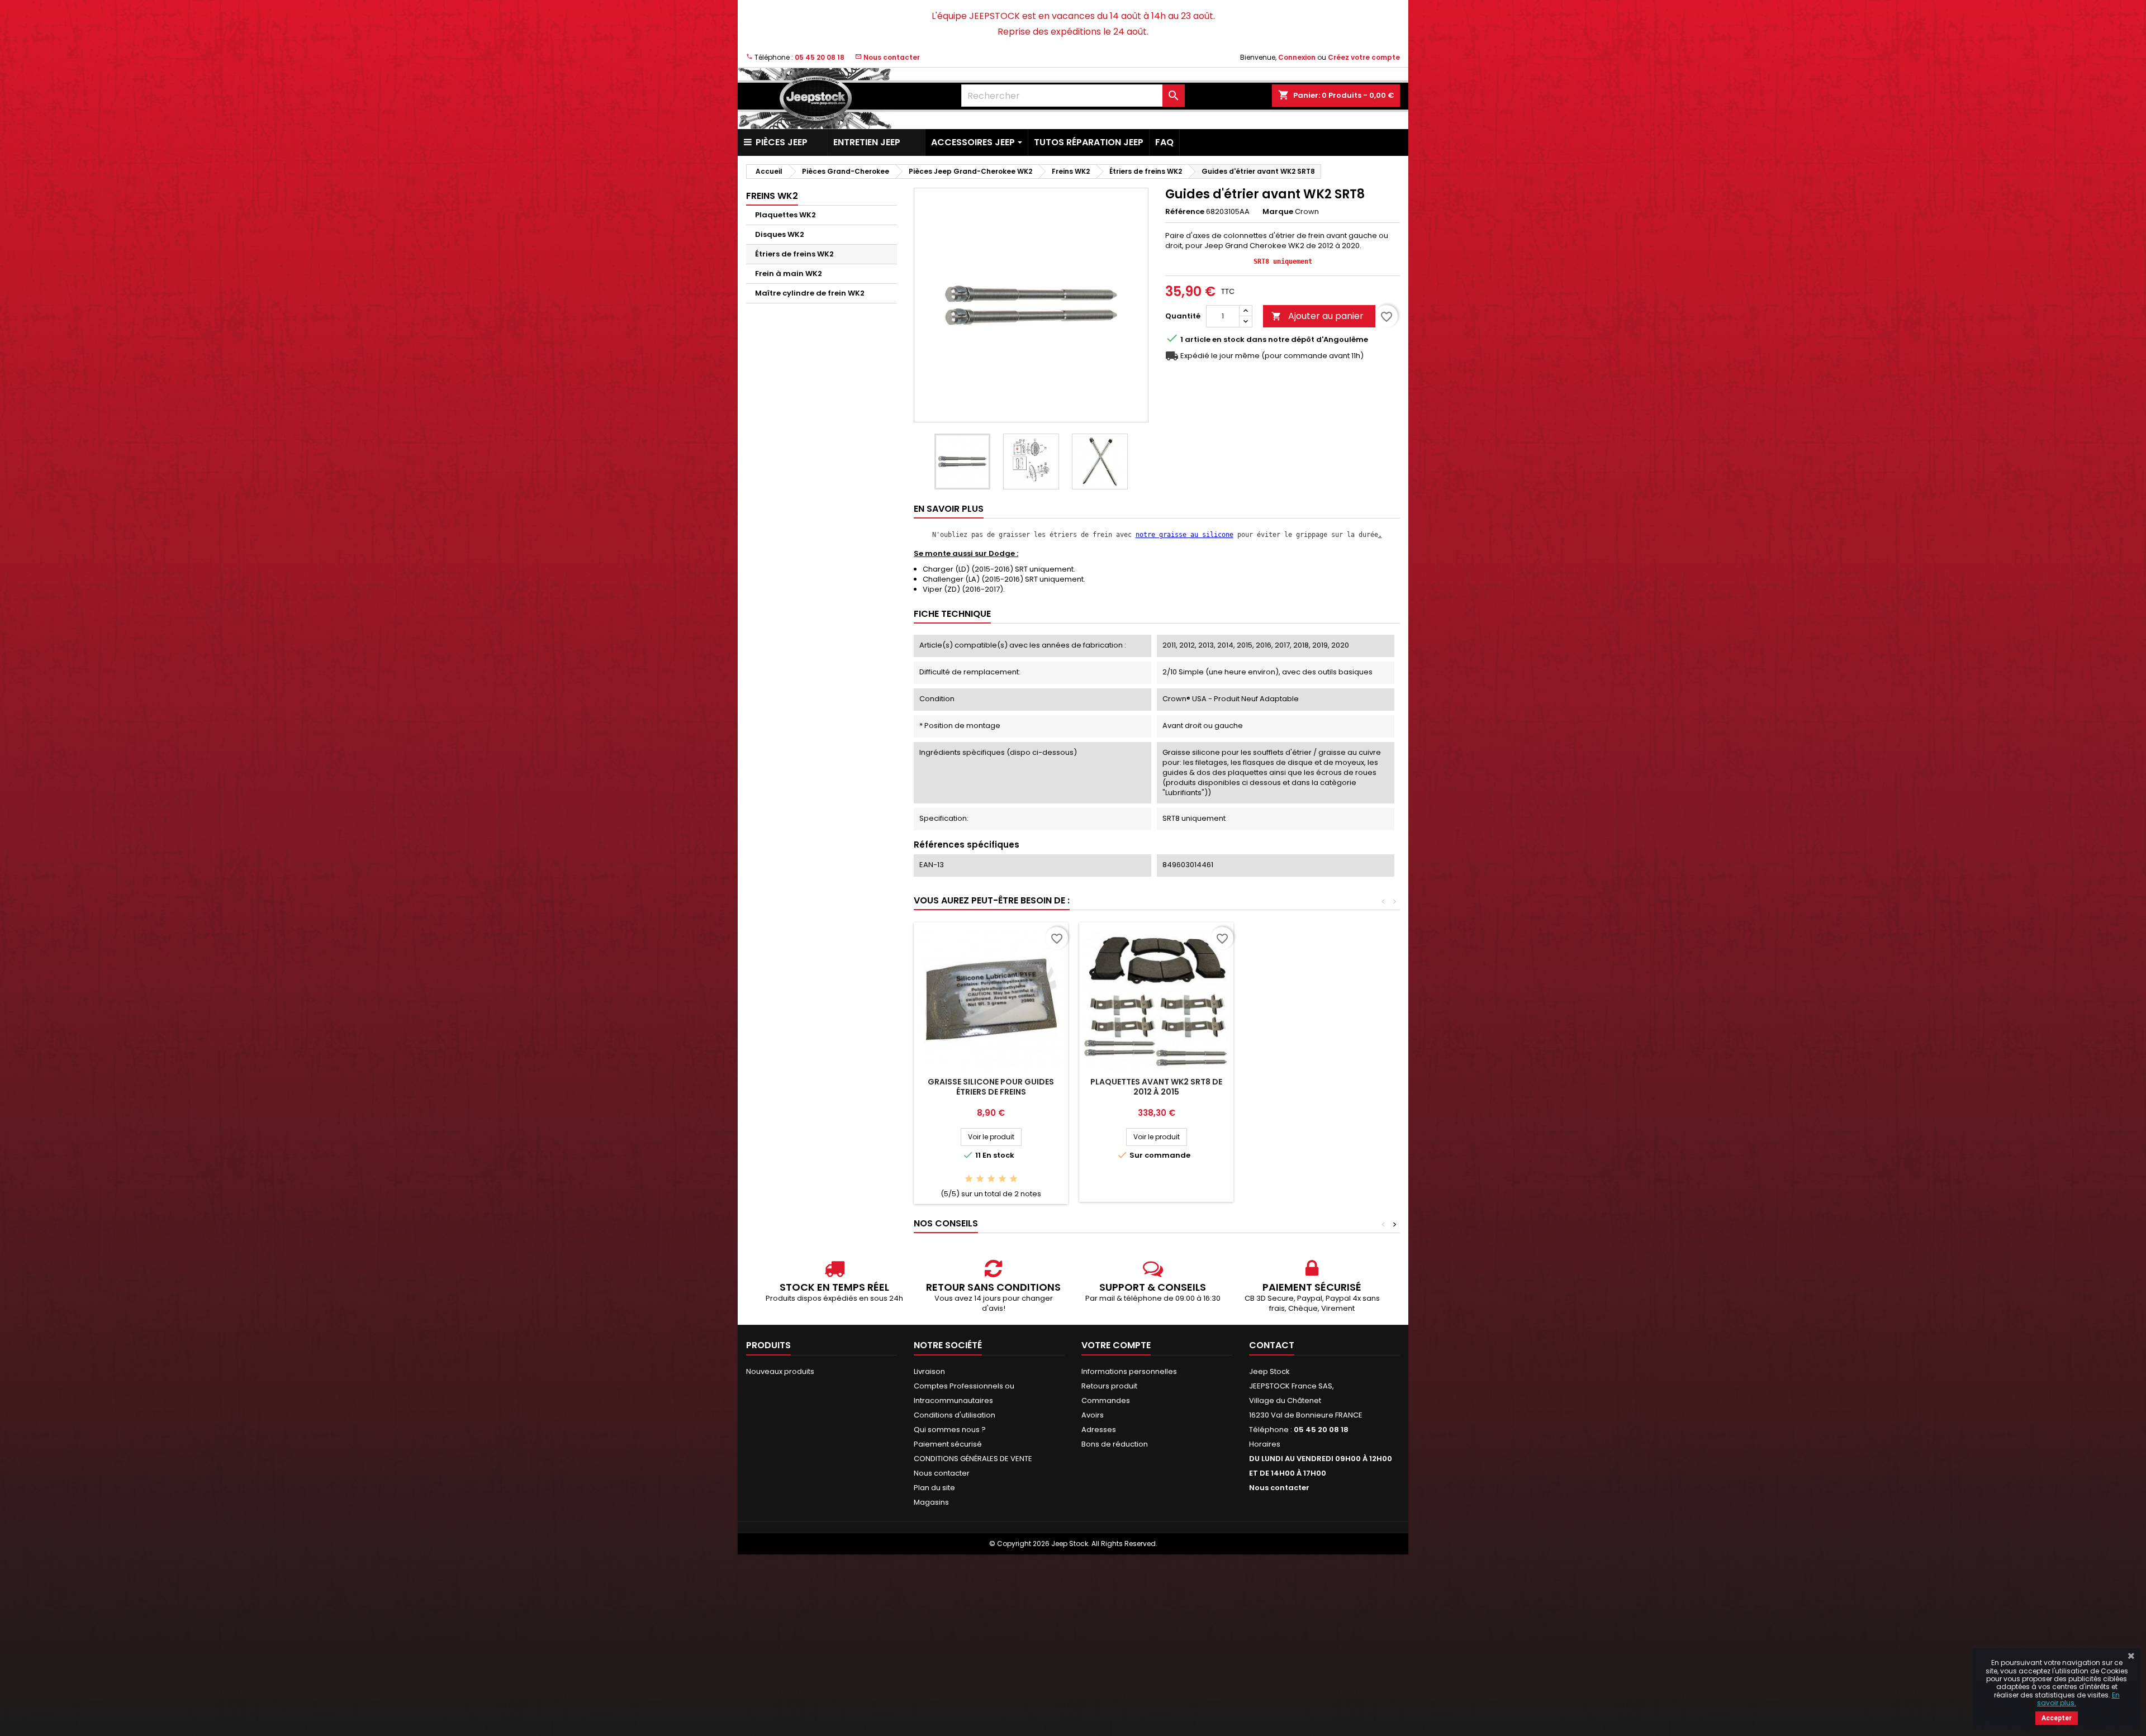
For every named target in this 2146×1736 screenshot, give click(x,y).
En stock (1228, 340)
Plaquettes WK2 (785, 215)
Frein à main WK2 (789, 274)
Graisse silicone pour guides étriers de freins (991, 1087)
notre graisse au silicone (1184, 535)
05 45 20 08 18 (820, 57)
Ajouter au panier (1317, 316)
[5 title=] (1013, 1179)
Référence (1185, 212)
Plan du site (934, 1488)
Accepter (2057, 1718)
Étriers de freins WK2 (794, 254)
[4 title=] (1002, 1179)
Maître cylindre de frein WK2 (810, 293)
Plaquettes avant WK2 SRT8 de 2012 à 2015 (1156, 1087)
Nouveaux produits (780, 1371)
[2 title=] (980, 1179)
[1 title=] (969, 1179)
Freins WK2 (772, 196)
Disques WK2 (780, 234)
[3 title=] (991, 1179)
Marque (1278, 212)
